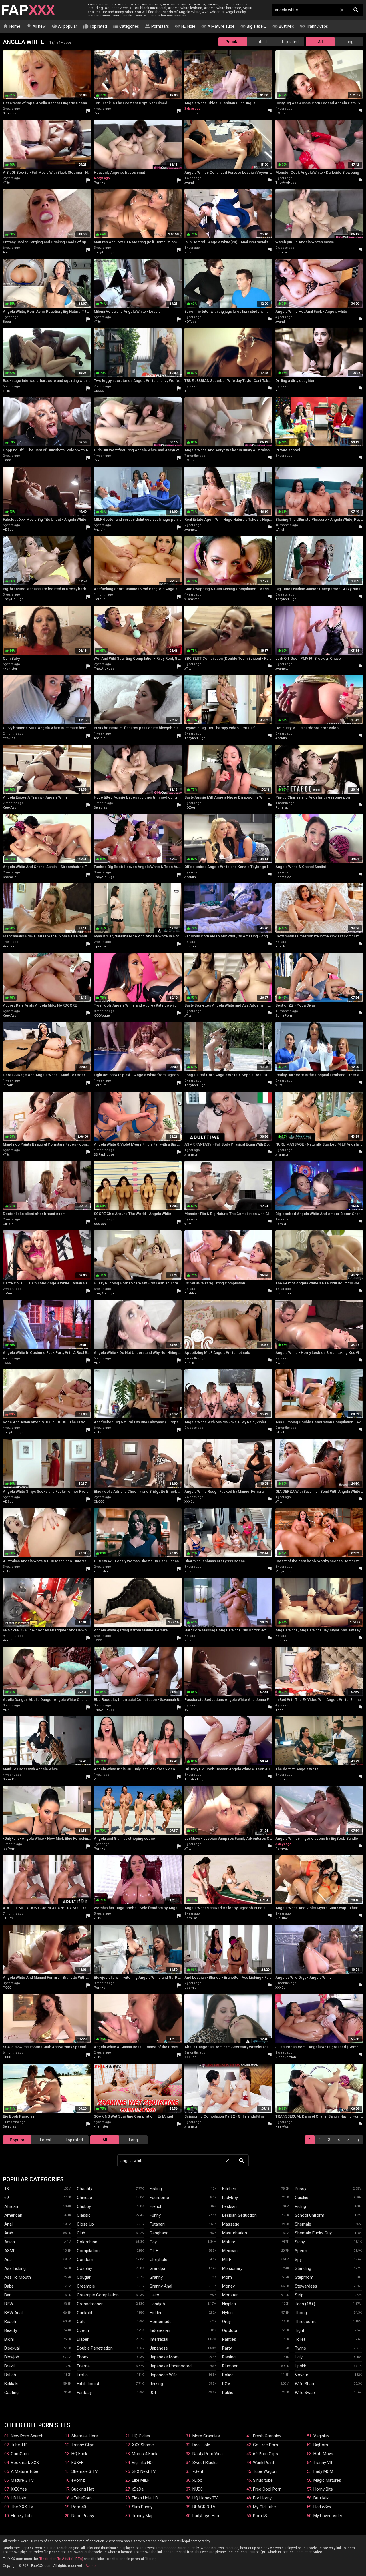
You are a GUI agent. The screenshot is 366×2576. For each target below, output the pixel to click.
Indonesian (160, 2330)
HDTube (191, 322)
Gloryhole (158, 2260)
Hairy (154, 2295)
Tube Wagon (265, 2471)
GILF (154, 2251)
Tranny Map (143, 2516)
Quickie (302, 2198)
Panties (229, 2339)
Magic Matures (327, 2480)
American (13, 2215)
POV (226, 2384)
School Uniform (310, 2215)
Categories (126, 26)
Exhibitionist (88, 2384)
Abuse (90, 2566)
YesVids (9, 738)
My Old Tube (264, 2507)
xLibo (197, 2480)
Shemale (303, 2224)
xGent (198, 2471)
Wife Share (305, 2384)
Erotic (82, 2375)
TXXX (7, 460)
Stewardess (306, 2286)
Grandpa (157, 2268)
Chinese (84, 2198)
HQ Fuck (79, 2454)
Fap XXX (28, 10)
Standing (303, 2268)
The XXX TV (22, 2507)
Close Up (85, 2224)
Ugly (299, 2357)
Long (349, 42)
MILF (227, 2260)
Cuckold (84, 2313)
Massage (231, 2224)
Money (228, 2286)
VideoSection (286, 2057)
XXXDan (100, 1224)
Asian (10, 2242)
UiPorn (8, 1224)
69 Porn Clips (265, 2454)
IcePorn (9, 1849)
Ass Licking (15, 2268)
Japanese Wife (164, 2375)
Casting (11, 2393)
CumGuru (20, 2454)
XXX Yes (19, 2489)
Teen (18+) (305, 2304)
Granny (156, 2277)
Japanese (159, 2348)
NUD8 (198, 2489)
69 (7, 2198)
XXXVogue (102, 1016)
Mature (229, 2242)
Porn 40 (79, 2507)
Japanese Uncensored (171, 2366)
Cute (81, 2322)
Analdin (9, 252)
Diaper (83, 2339)
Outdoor (230, 2330)
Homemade (161, 2322)
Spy (298, 2260)
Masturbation (235, 2233)
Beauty (11, 2330)
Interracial (159, 2339)
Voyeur (302, 2375)
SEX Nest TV (144, 2471)
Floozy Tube (22, 2516)
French (156, 2206)
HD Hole (185, 26)
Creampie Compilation (98, 2295)
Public (228, 2393)
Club (81, 2233)
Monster (230, 2295)
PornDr (99, 599)
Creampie (86, 2286)
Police (228, 2375)
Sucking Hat (83, 2489)
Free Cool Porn (267, 2489)
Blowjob (12, 2357)
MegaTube (284, 1571)
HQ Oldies (141, 2436)
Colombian (87, 2242)
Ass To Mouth (18, 2277)
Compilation (88, 2251)
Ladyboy (230, 2198)
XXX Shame (143, 2445)
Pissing (229, 2357)
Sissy (300, 2242)
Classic (84, 2215)
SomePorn (284, 1016)
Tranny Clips (314, 26)
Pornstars (157, 26)
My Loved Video (328, 2516)
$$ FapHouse (104, 1155)
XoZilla (281, 946)
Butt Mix (283, 26)
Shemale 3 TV (85, 2471)
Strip (299, 2295)
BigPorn (321, 2445)
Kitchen (229, 2189)
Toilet (300, 2339)
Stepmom (304, 2277)
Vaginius (321, 2436)
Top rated (95, 26)
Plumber (230, 2366)
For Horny (262, 2498)
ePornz (78, 2480)
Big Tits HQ (253, 26)
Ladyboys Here (206, 2516)
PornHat (100, 113)
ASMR (10, 2251)
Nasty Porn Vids (208, 2454)
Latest (261, 42)
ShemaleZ (11, 877)
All (320, 42)
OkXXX (99, 391)
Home (12, 26)
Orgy (226, 2322)
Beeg (7, 322)
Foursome (159, 2198)
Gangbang (159, 2233)
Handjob (157, 2304)
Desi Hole (201, 2445)
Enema (83, 2366)
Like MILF (141, 2480)
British (10, 2375)
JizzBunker (193, 113)
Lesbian (229, 2206)
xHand (189, 183)
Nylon (227, 2313)
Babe (9, 2286)
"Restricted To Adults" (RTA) (61, 2559)
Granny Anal (161, 2286)
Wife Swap (305, 2393)
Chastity (85, 2189)
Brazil (9, 2366)
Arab (9, 2233)
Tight (300, 2330)
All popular (64, 26)
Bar (7, 2295)
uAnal (280, 530)
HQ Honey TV (205, 2498)
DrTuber (191, 1432)
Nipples (229, 2304)
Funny (155, 2215)
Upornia (100, 946)
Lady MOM (323, 2471)
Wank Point (264, 2463)
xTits (6, 183)
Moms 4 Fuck (145, 2454)
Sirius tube (263, 2480)
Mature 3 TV (22, 2480)
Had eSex (322, 2507)
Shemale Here (85, 2436)
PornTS (260, 2516)
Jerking (156, 2384)
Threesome (306, 2322)
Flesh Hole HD (145, 2498)
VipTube (100, 1779)
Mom (227, 2277)
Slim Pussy (142, 2507)
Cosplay (84, 2268)
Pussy (301, 2189)
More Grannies (206, 2436)
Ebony (83, 2357)
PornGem (10, 946)
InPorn (8, 1085)
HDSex (8, 1918)
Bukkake (12, 2384)
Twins (300, 2348)
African (11, 2206)
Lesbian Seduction (239, 2215)
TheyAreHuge (286, 183)
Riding (300, 2206)
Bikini (9, 2339)
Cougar (84, 2277)
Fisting (156, 2189)
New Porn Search (27, 2436)
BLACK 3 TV (204, 2507)
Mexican (230, 2251)
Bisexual (12, 2348)
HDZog (8, 530)
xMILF (189, 1710)
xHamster (192, 530)
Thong (301, 2313)
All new (36, 26)
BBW (9, 2304)
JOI (153, 2393)
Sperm (301, 2251)
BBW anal (13, 2313)
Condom (85, 2260)
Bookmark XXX (25, 2463)
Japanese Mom (164, 2357)
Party (227, 2348)
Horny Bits (323, 2489)
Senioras (10, 113)
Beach (10, 2322)
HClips (280, 113)
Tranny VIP (324, 2463)
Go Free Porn (265, 2445)
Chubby (84, 2206)
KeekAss (9, 808)
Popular (233, 42)
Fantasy (84, 2393)
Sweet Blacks (205, 2463)
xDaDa (138, 2489)
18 (7, 2189)
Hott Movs (323, 2454)
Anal (8, 2224)
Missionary (232, 2268)
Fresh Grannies (267, 2436)
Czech (83, 2330)
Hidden (156, 2313)
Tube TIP (19, 2445)
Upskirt (301, 2366)
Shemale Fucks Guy (313, 2233)
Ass (8, 2260)
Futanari (157, 2224)
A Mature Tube (218, 26)
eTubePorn (82, 2498)
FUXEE (77, 2463)
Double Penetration (95, 2348)
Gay (153, 2242)
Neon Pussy (83, 2516)
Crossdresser (90, 2304)
